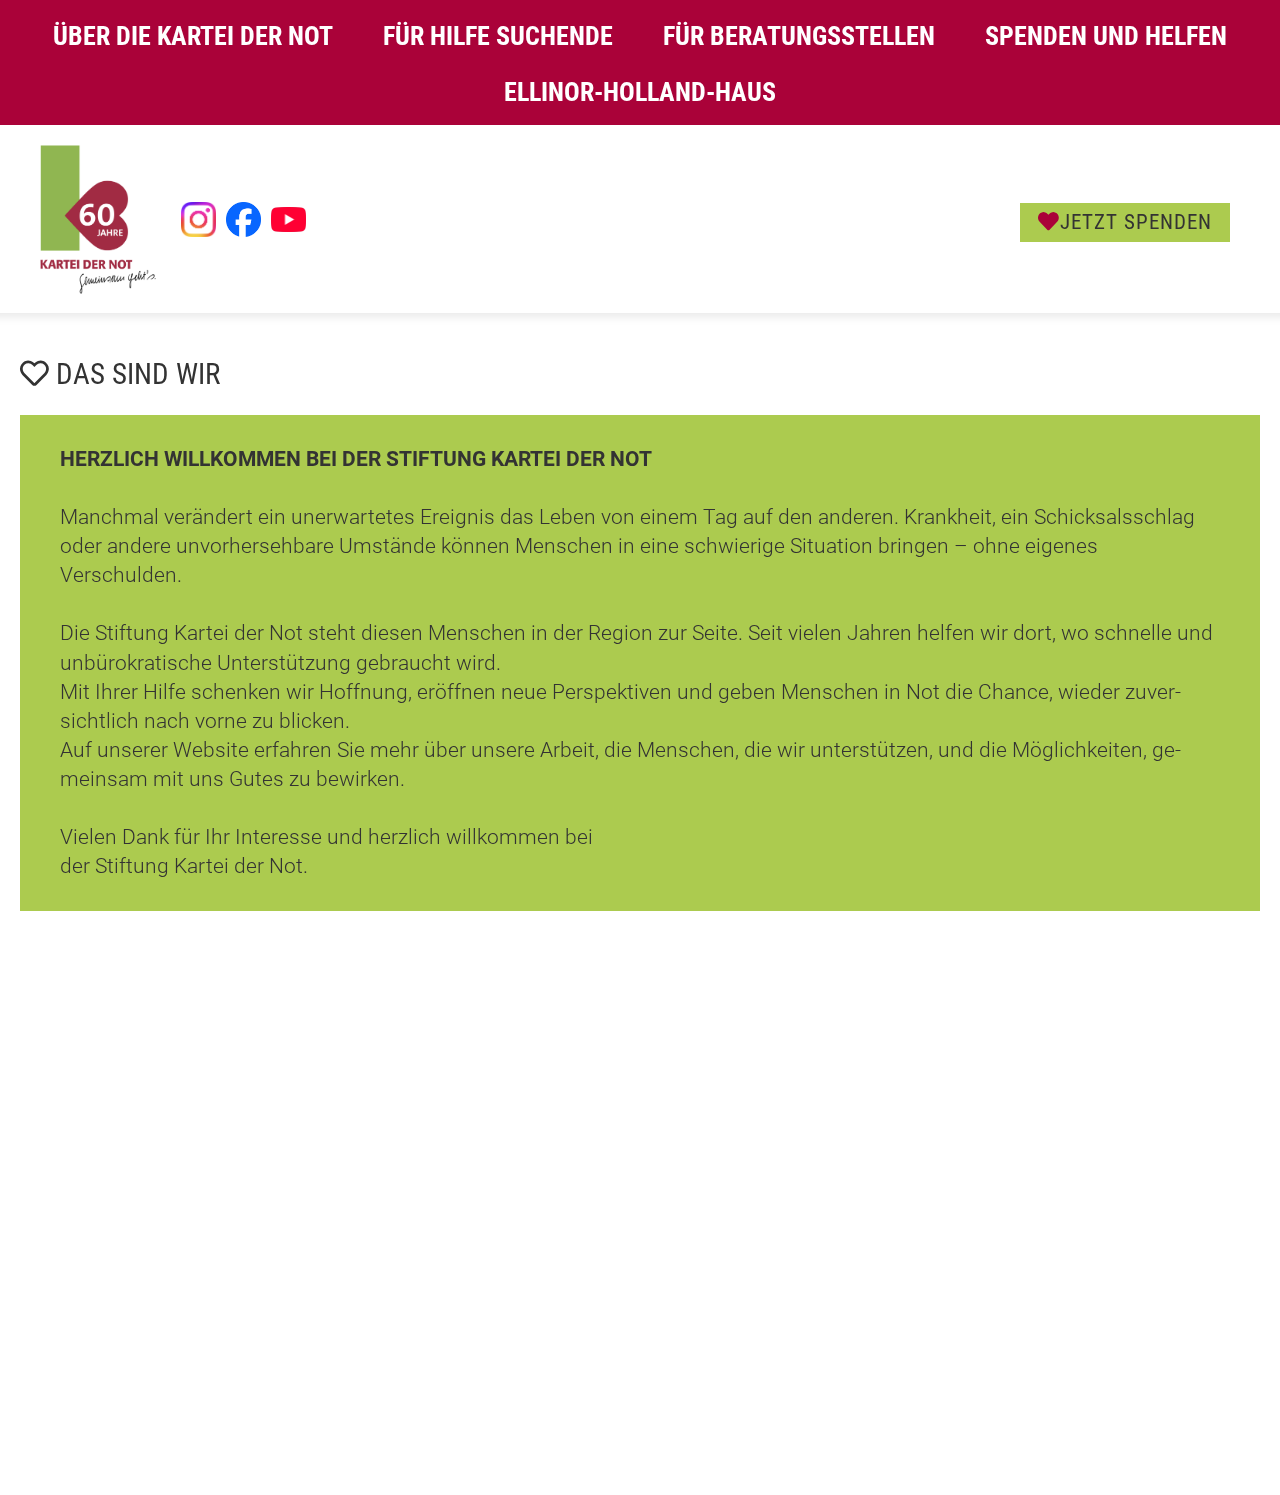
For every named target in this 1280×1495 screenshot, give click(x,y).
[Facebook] (243, 219)
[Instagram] (198, 219)
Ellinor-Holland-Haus (640, 92)
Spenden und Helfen (1106, 36)
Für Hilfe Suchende (498, 36)
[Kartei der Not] (98, 289)
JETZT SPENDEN (1136, 222)
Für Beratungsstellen (799, 36)
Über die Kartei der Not (193, 36)
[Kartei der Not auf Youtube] (288, 219)
